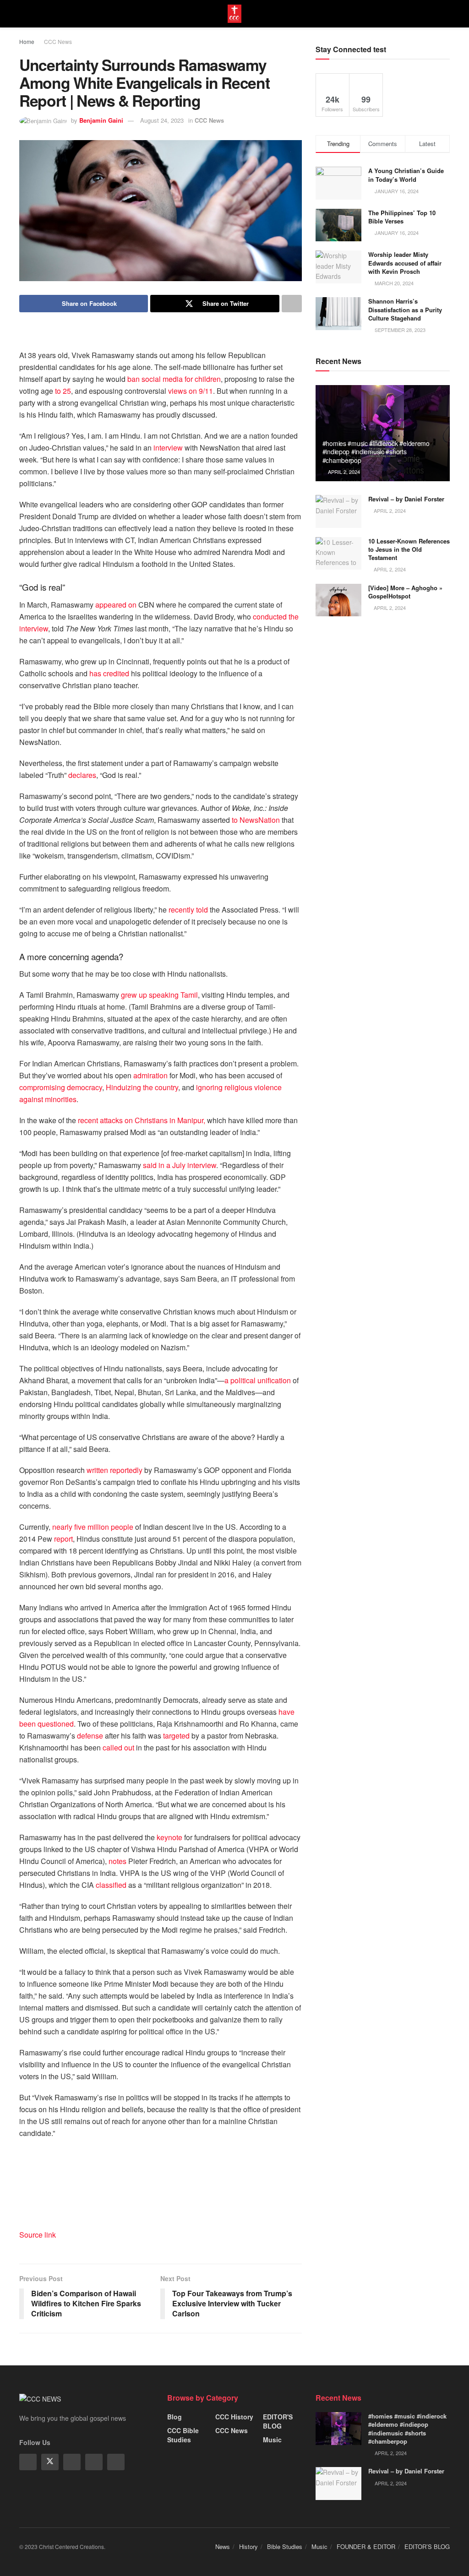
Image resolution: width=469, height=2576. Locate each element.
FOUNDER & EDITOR (366, 2546)
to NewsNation (256, 820)
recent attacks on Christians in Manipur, (142, 1120)
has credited (109, 673)
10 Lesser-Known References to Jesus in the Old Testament (409, 549)
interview (168, 448)
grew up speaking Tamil (159, 995)
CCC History (234, 2417)
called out (118, 1747)
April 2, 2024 (343, 472)
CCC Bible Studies (183, 2435)
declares (82, 775)
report (63, 1539)
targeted (176, 1736)
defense (90, 1736)
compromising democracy (61, 1087)
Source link (38, 2235)
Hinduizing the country (141, 1087)
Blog (175, 2417)
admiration (150, 1075)
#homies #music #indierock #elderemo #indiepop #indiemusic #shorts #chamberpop (376, 451)
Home (27, 41)
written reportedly (115, 1470)
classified (111, 1885)
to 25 (63, 391)
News (223, 2546)
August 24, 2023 (162, 120)
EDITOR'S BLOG (278, 2421)
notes (117, 1861)
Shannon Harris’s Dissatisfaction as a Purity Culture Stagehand (405, 309)
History (248, 2546)
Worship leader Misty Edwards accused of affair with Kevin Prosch (405, 263)
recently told (188, 910)
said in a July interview (180, 1165)
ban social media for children (174, 379)
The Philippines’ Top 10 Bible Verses (402, 217)
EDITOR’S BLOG (427, 2546)
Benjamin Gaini (101, 120)
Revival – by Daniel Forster (406, 499)
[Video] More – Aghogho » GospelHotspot (405, 592)
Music (272, 2440)
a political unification (258, 1380)
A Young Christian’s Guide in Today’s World (406, 175)
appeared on (116, 605)
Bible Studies (285, 2546)
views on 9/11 (191, 391)
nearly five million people (93, 1527)
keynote (169, 1837)
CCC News (58, 41)
